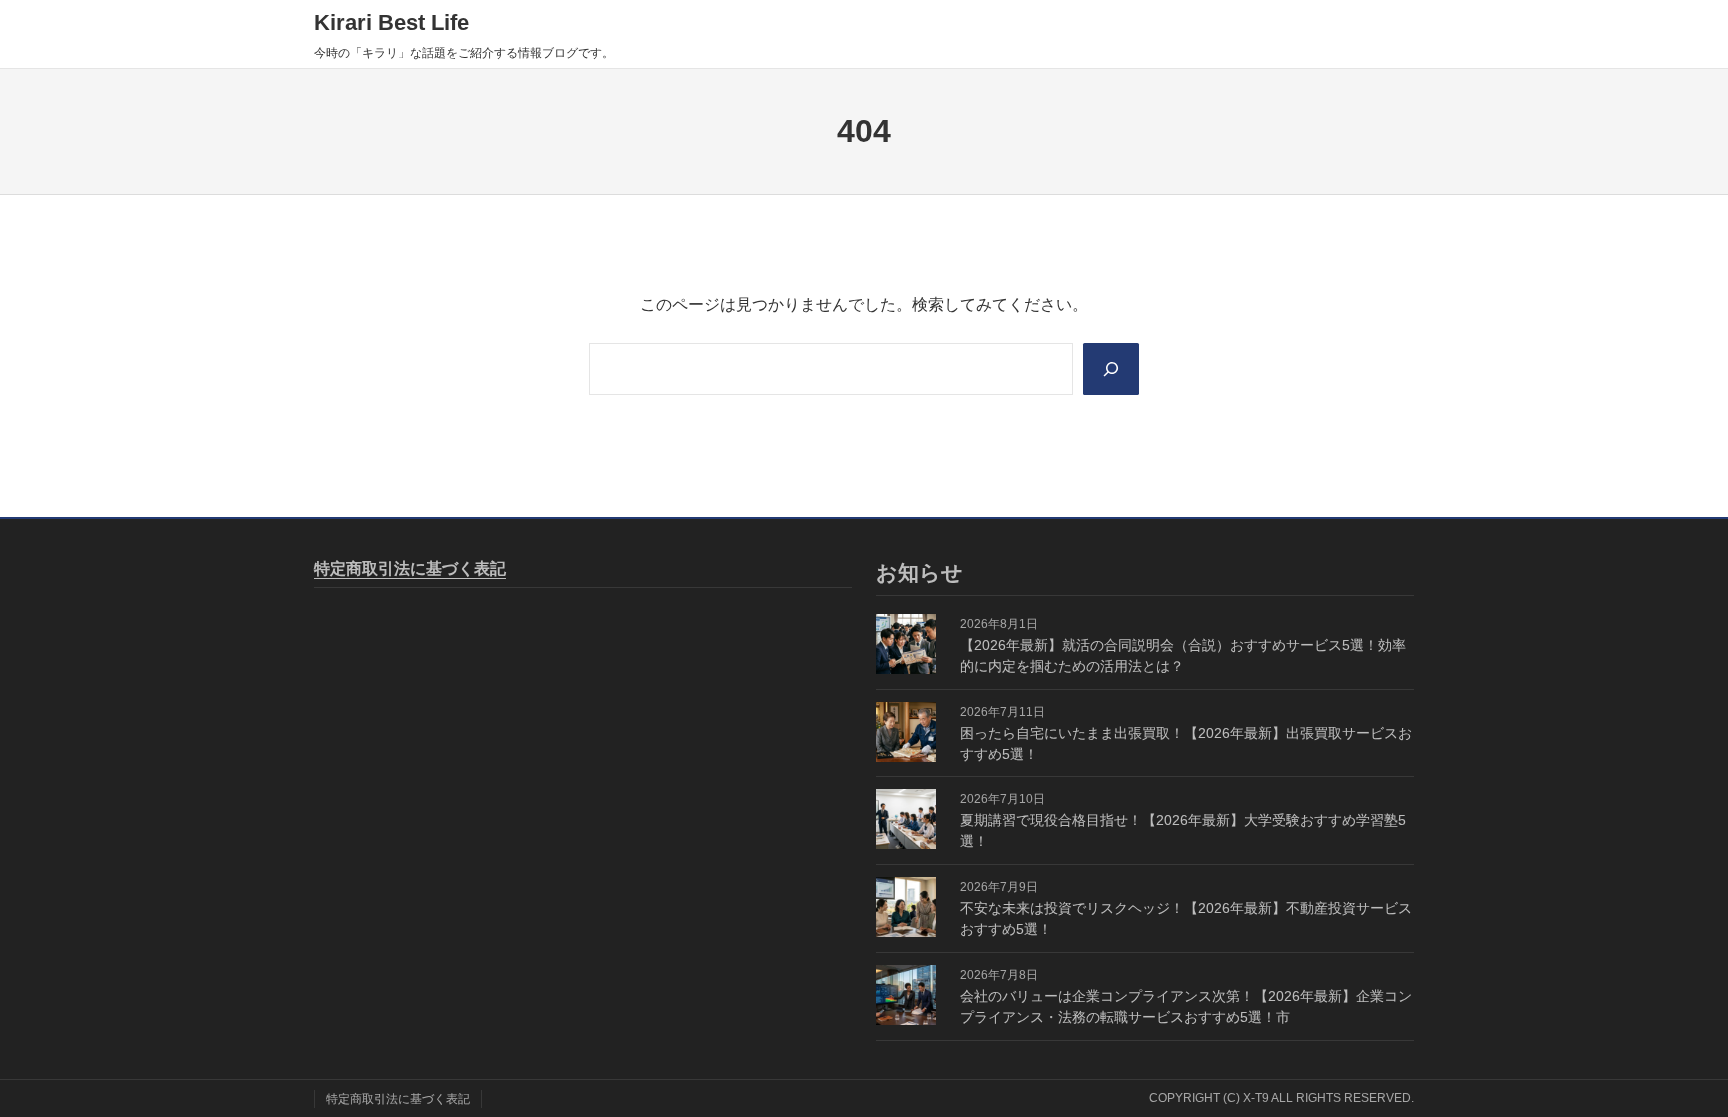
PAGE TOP (1673, 1067)
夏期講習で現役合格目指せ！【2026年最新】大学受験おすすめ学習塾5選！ (1183, 830)
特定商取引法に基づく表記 (410, 568)
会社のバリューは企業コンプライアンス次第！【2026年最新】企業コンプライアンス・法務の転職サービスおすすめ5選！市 (1186, 1006)
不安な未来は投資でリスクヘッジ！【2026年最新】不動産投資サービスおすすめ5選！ (1186, 918)
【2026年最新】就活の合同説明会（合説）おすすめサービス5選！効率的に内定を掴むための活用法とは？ (1183, 655)
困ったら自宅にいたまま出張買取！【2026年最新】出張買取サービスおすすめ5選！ (1186, 743)
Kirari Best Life (391, 22)
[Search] (1111, 369)
